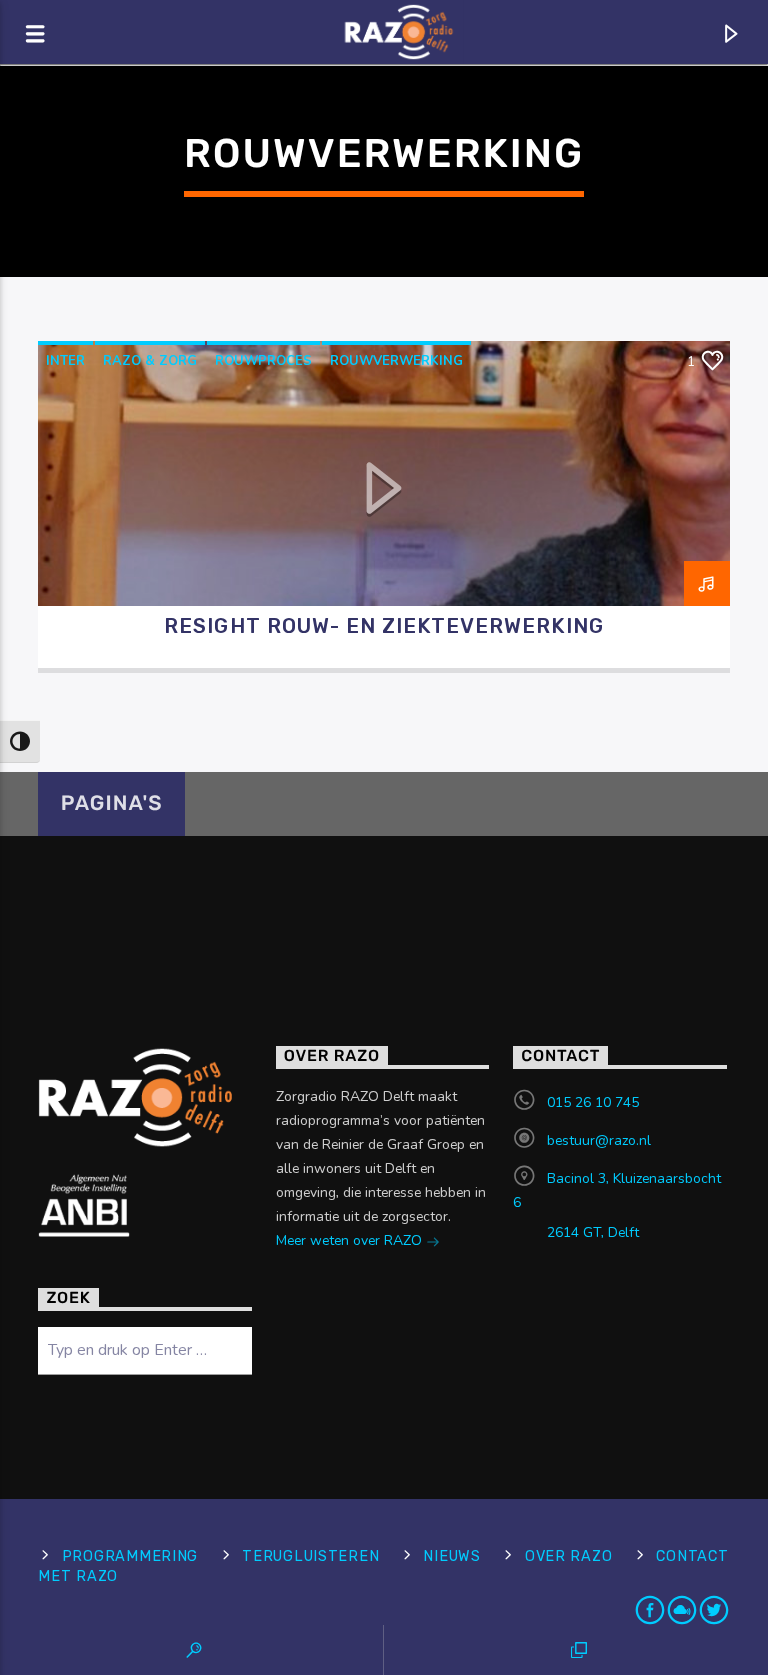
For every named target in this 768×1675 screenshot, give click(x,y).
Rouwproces (263, 361)
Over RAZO (568, 1556)
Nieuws (451, 1556)
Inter (65, 361)
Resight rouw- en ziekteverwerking (383, 626)
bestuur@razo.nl (599, 1140)
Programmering (130, 1556)
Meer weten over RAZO (351, 1240)
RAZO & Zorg (150, 361)
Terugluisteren (310, 1556)
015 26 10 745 (593, 1102)
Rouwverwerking (396, 361)
